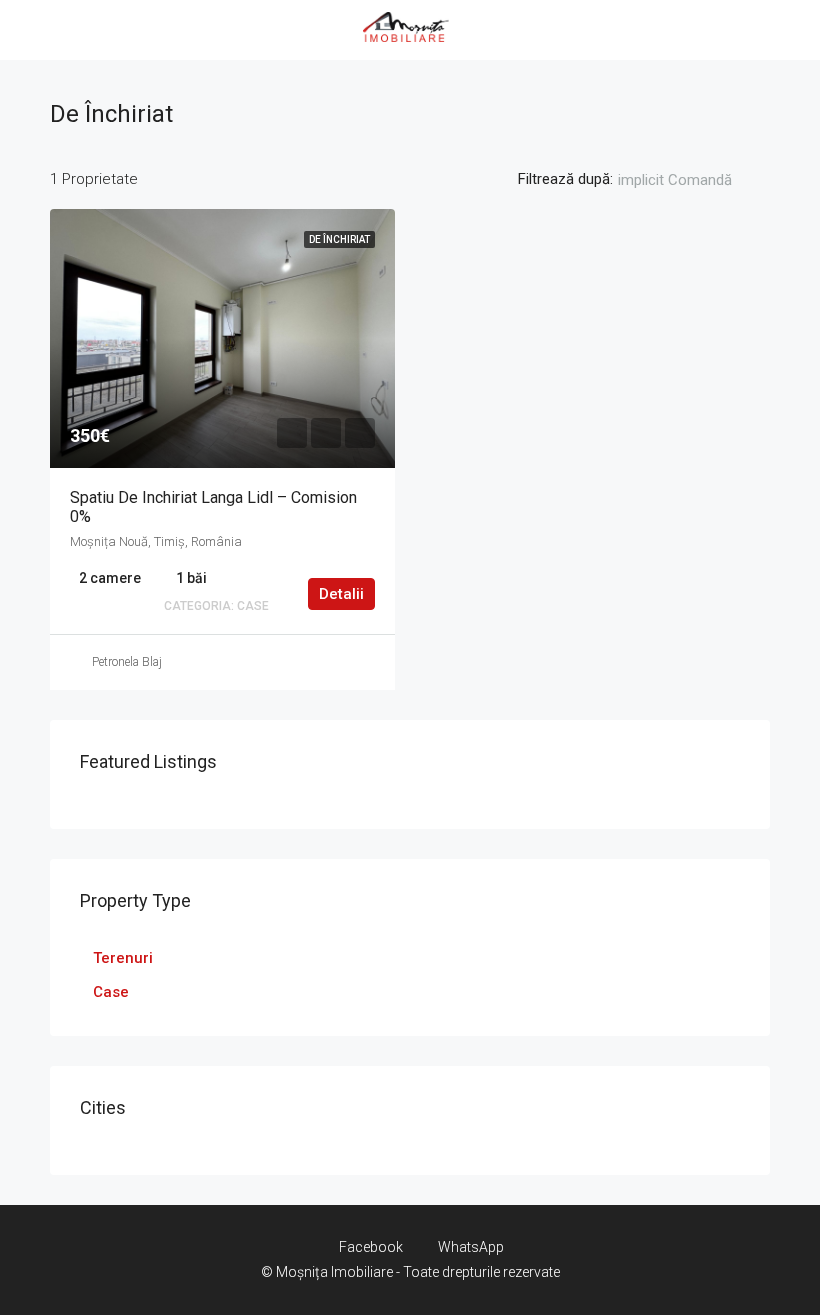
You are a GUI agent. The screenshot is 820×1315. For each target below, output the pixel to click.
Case (111, 992)
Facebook (371, 1247)
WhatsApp (469, 1247)
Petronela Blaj (127, 662)
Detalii (341, 594)
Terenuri (123, 958)
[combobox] (691, 180)
